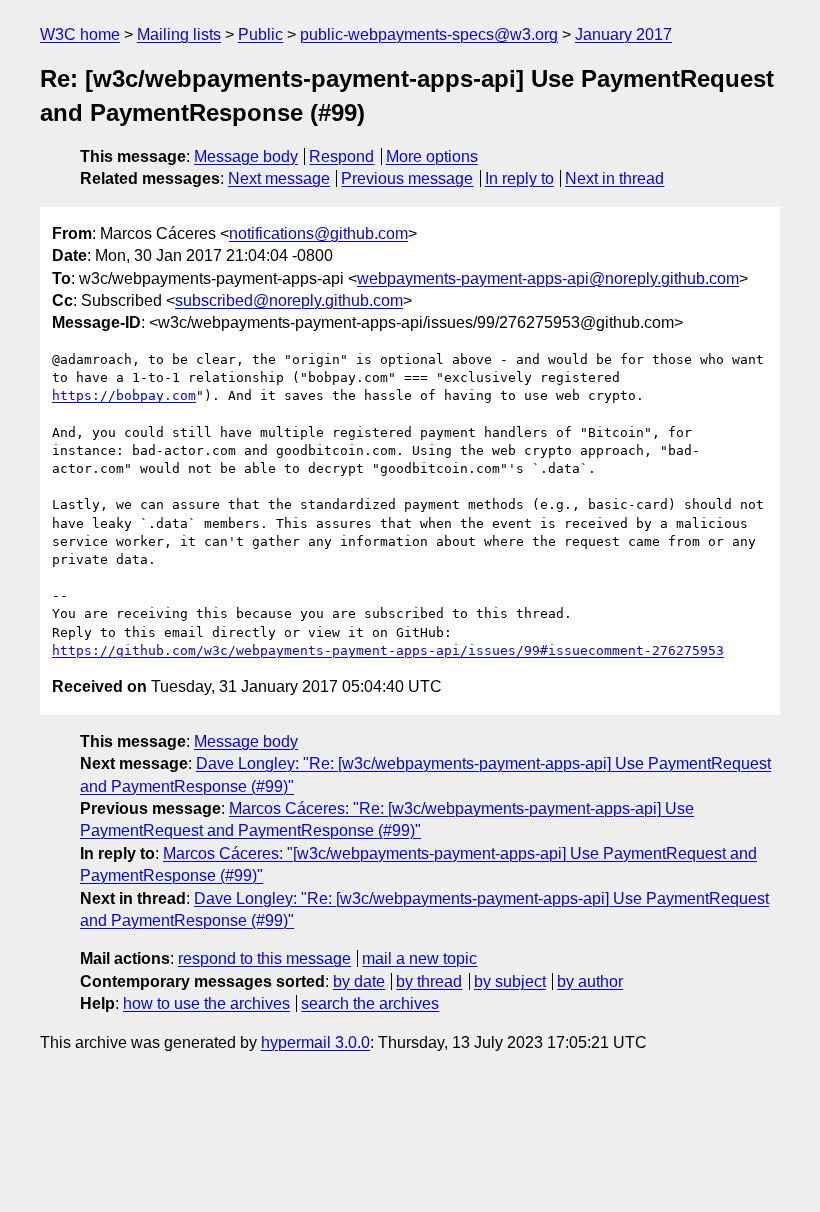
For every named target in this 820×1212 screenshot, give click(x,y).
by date (359, 981)
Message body (246, 156)
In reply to (519, 178)
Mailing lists (179, 34)
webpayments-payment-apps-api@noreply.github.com (548, 278)
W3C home (80, 34)
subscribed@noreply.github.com (289, 300)
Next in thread (614, 178)
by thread (429, 981)
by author (590, 981)
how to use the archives (206, 1003)
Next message (279, 178)
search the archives (370, 1003)
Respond (341, 156)
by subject (510, 981)
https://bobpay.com (124, 395)
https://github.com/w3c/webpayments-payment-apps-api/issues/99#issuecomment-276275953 (388, 650)
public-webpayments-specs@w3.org (429, 34)
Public (260, 34)
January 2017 (623, 34)
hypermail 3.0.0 (315, 1042)
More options (432, 156)
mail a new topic (419, 958)
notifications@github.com (318, 233)
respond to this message (264, 958)
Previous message (407, 178)
